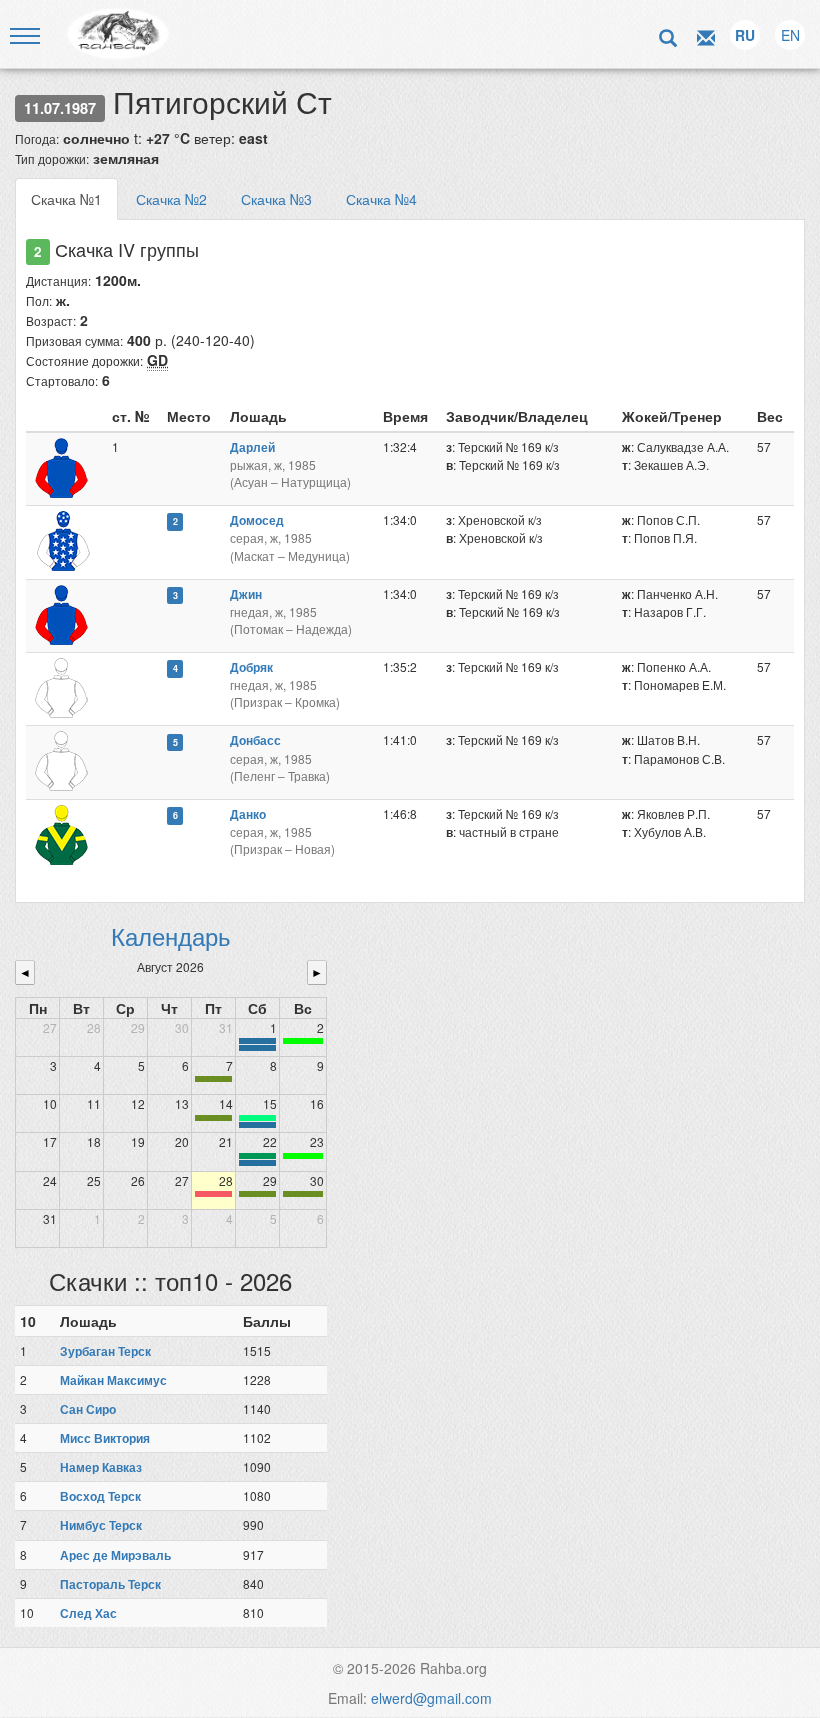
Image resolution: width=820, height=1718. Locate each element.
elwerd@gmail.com (431, 1698)
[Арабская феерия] (213, 1194)
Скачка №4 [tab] (381, 199)
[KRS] (257, 1118)
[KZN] (213, 1079)
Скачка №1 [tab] (66, 199)
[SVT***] (257, 1156)
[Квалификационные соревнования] (257, 1048)
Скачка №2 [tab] (171, 199)
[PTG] (303, 1041)
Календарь (171, 935)
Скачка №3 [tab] (276, 199)
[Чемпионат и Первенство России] (257, 1163)
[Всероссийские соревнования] (257, 1041)
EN (790, 35)
